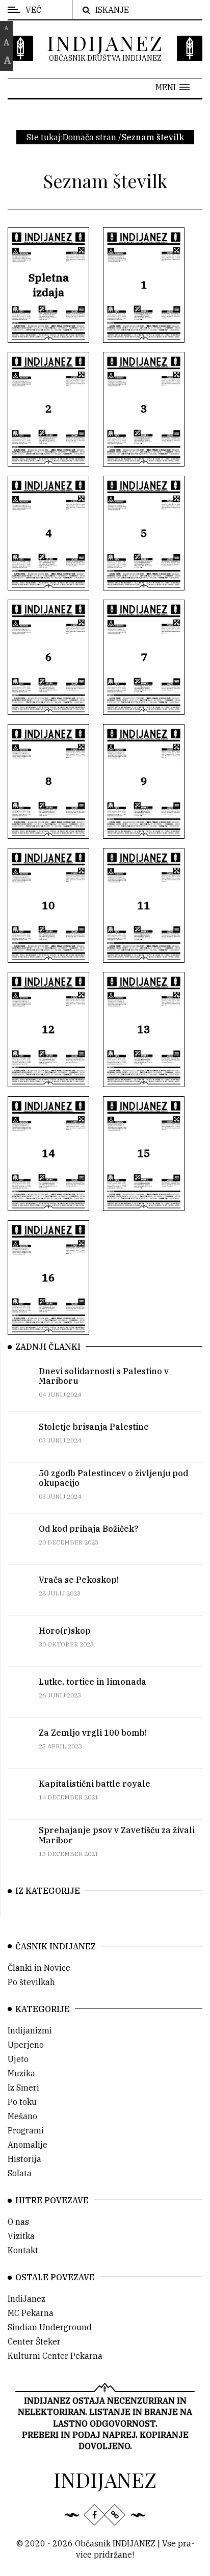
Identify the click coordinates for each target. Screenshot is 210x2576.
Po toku (22, 2102)
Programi (26, 2130)
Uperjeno (26, 2045)
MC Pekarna (31, 2313)
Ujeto (18, 2059)
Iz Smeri (23, 2088)
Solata (20, 2173)
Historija (24, 2159)
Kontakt (23, 2250)
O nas (18, 2222)
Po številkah (31, 1982)
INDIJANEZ (105, 43)
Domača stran (89, 137)
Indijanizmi (30, 2030)
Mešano (22, 2116)
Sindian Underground (50, 2327)
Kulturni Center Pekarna (55, 2356)
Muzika (21, 2073)
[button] (173, 87)
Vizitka (21, 2236)
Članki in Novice (39, 1968)
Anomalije (28, 2145)
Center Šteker (34, 2341)
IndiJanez (27, 2299)
